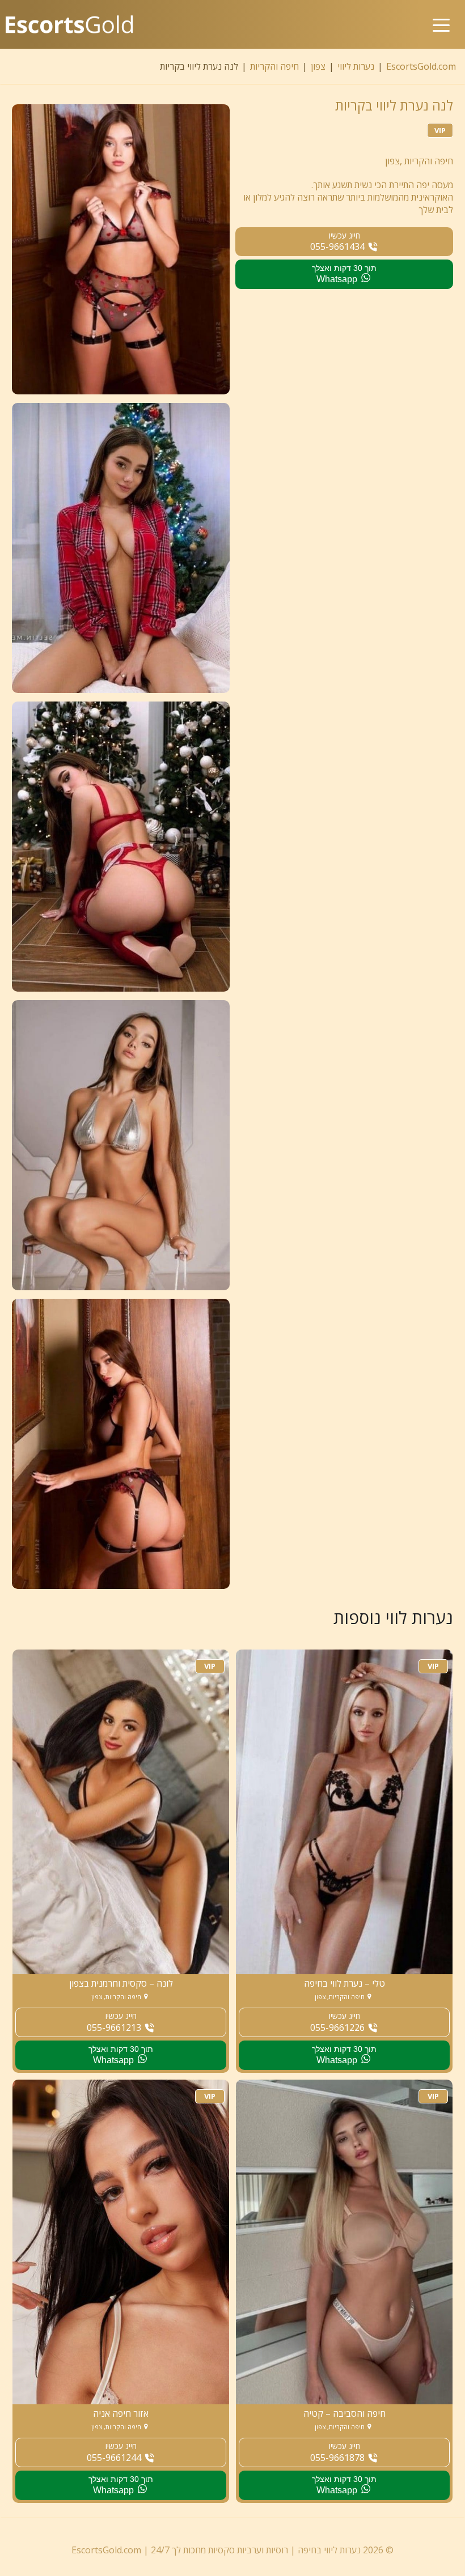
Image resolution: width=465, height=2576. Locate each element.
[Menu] (441, 16)
